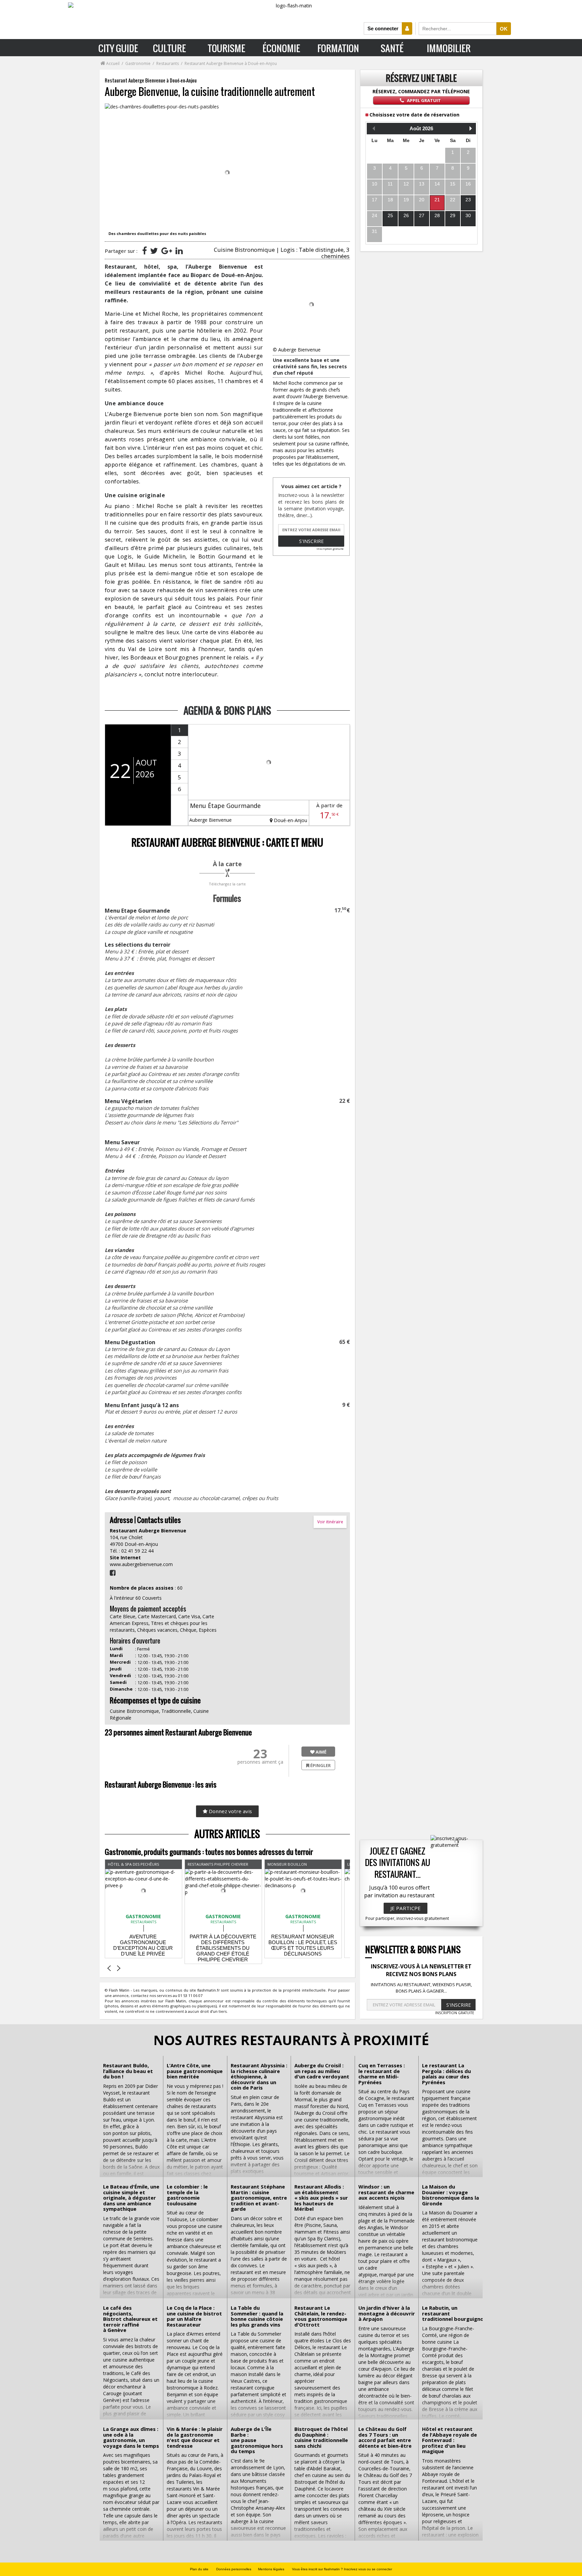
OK (504, 29)
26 (406, 215)
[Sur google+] (167, 250)
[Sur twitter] (154, 250)
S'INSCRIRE (459, 2005)
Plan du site (199, 2569)
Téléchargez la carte (227, 884)
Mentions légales (271, 2569)
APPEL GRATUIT (423, 100)
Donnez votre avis (230, 1811)
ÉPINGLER (320, 1765)
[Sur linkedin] (179, 250)
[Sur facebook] (144, 250)
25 (390, 215)
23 (468, 200)
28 (437, 215)
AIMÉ (320, 1752)
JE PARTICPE (406, 1908)
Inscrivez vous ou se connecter (368, 2569)
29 (453, 215)
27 (422, 215)
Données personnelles (234, 2569)
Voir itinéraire (330, 1522)
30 (468, 215)
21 (437, 200)
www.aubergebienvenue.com (141, 1564)
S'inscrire (311, 541)
